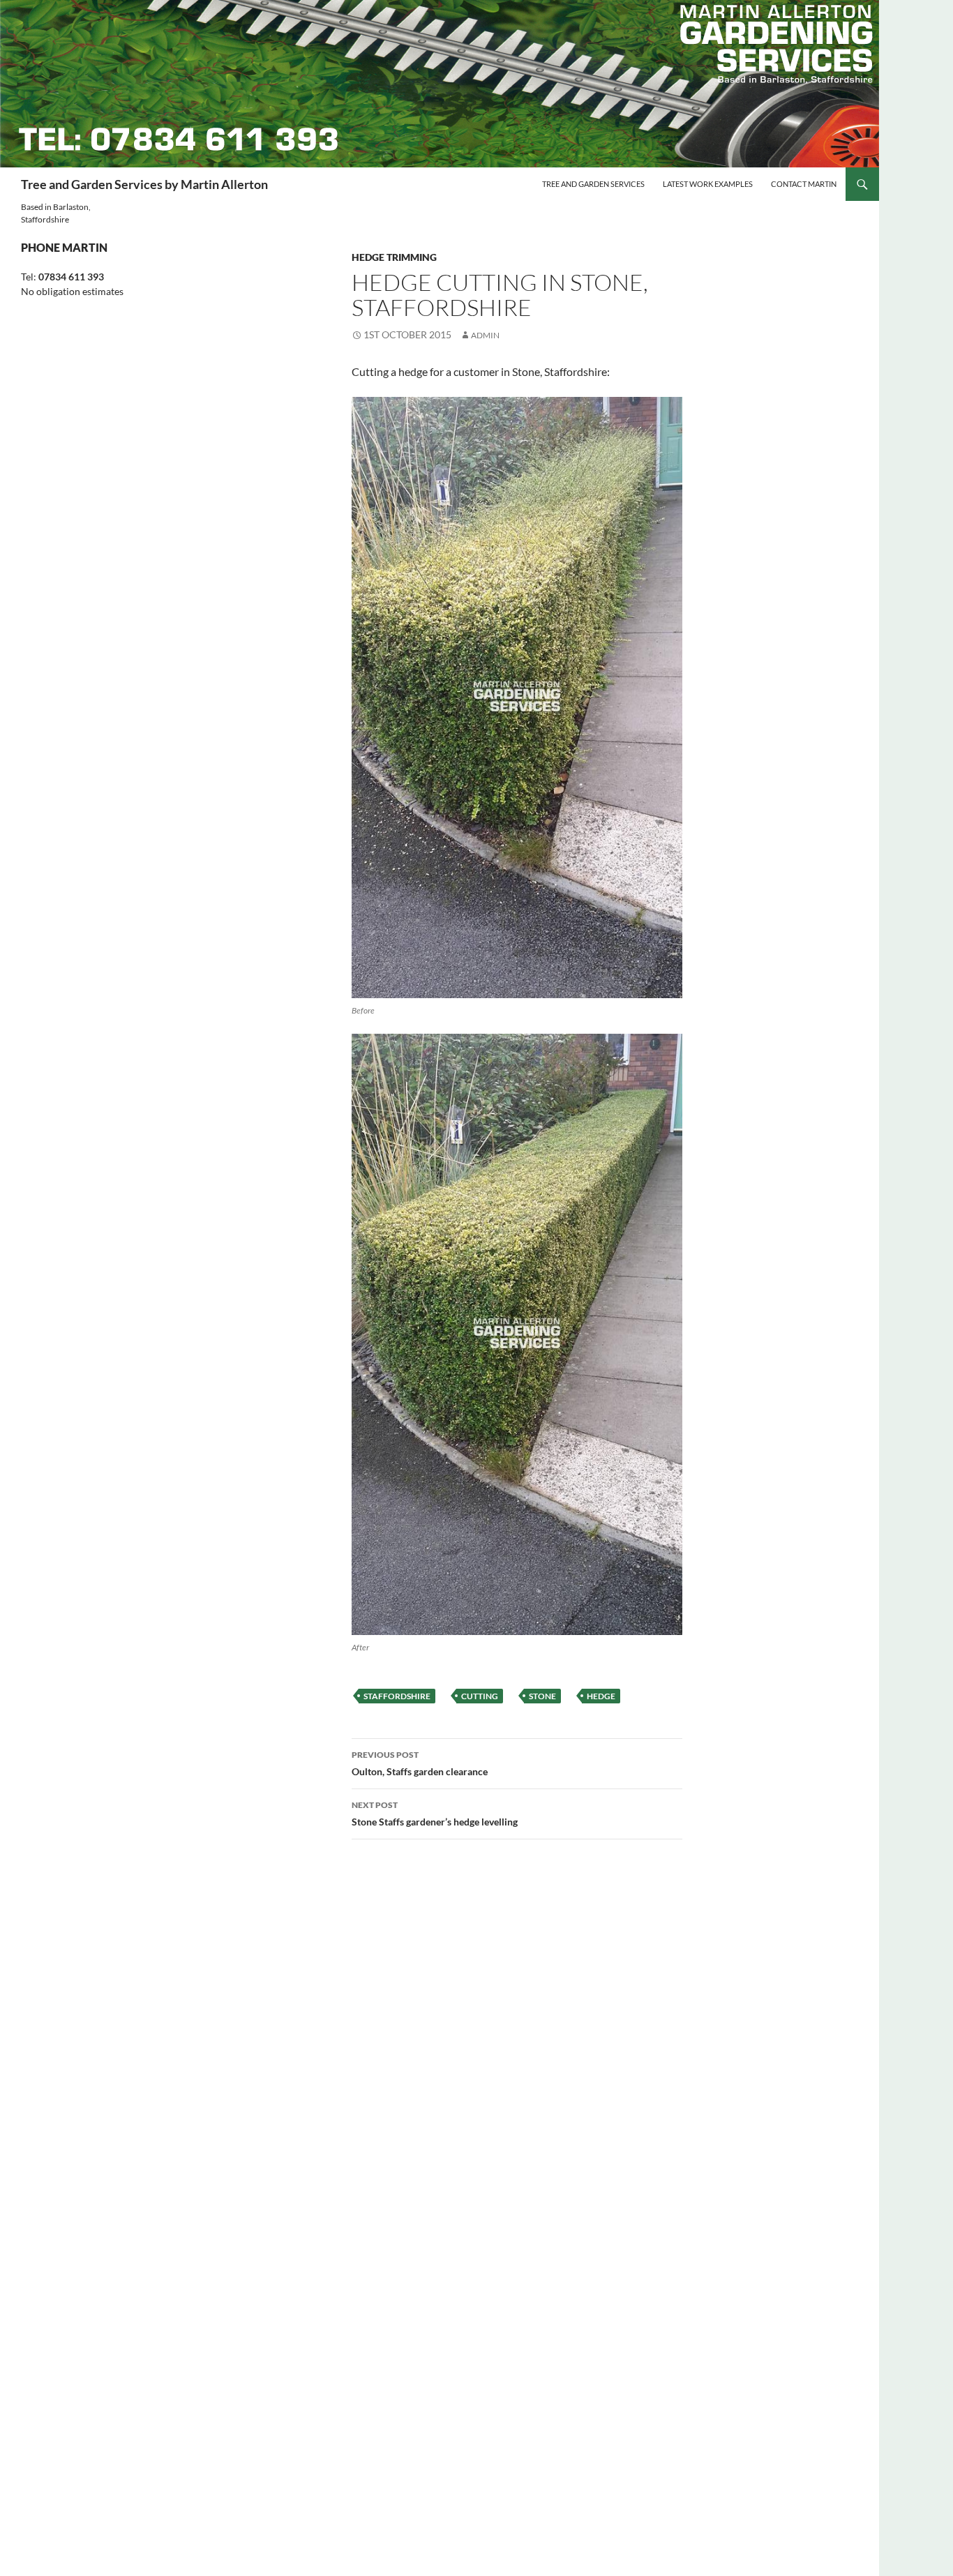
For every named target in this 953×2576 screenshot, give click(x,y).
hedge (601, 1696)
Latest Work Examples (708, 184)
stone (542, 1696)
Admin (485, 335)
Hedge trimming (394, 257)
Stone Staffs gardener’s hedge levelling (435, 1814)
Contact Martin (804, 184)
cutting (480, 1696)
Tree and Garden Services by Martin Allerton (144, 184)
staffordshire (397, 1696)
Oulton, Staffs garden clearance (420, 1763)
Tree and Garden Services (593, 184)
